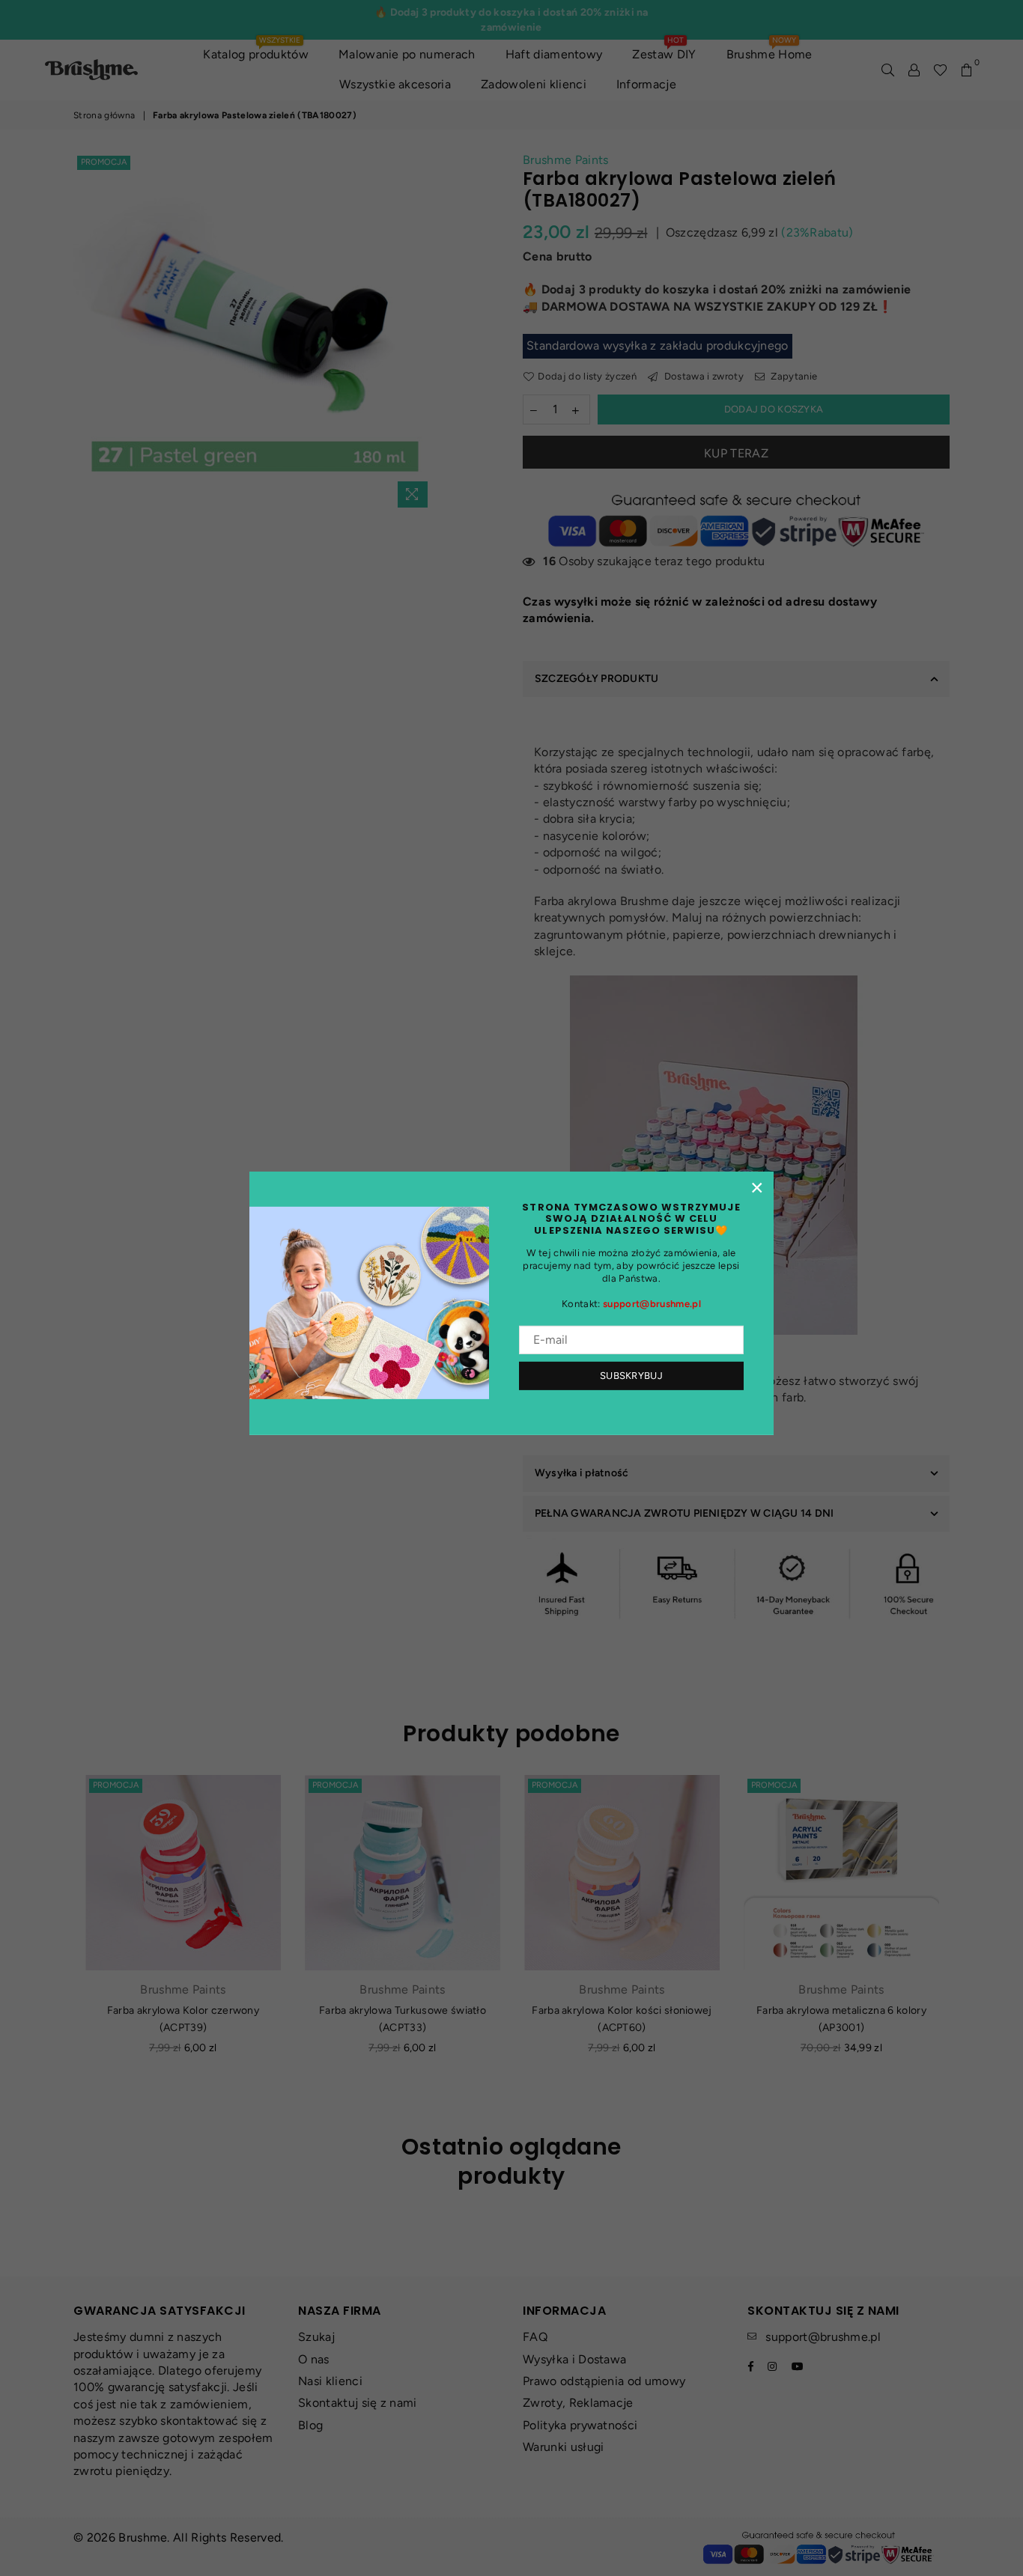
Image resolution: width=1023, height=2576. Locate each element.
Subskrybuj (631, 1376)
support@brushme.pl (652, 1304)
